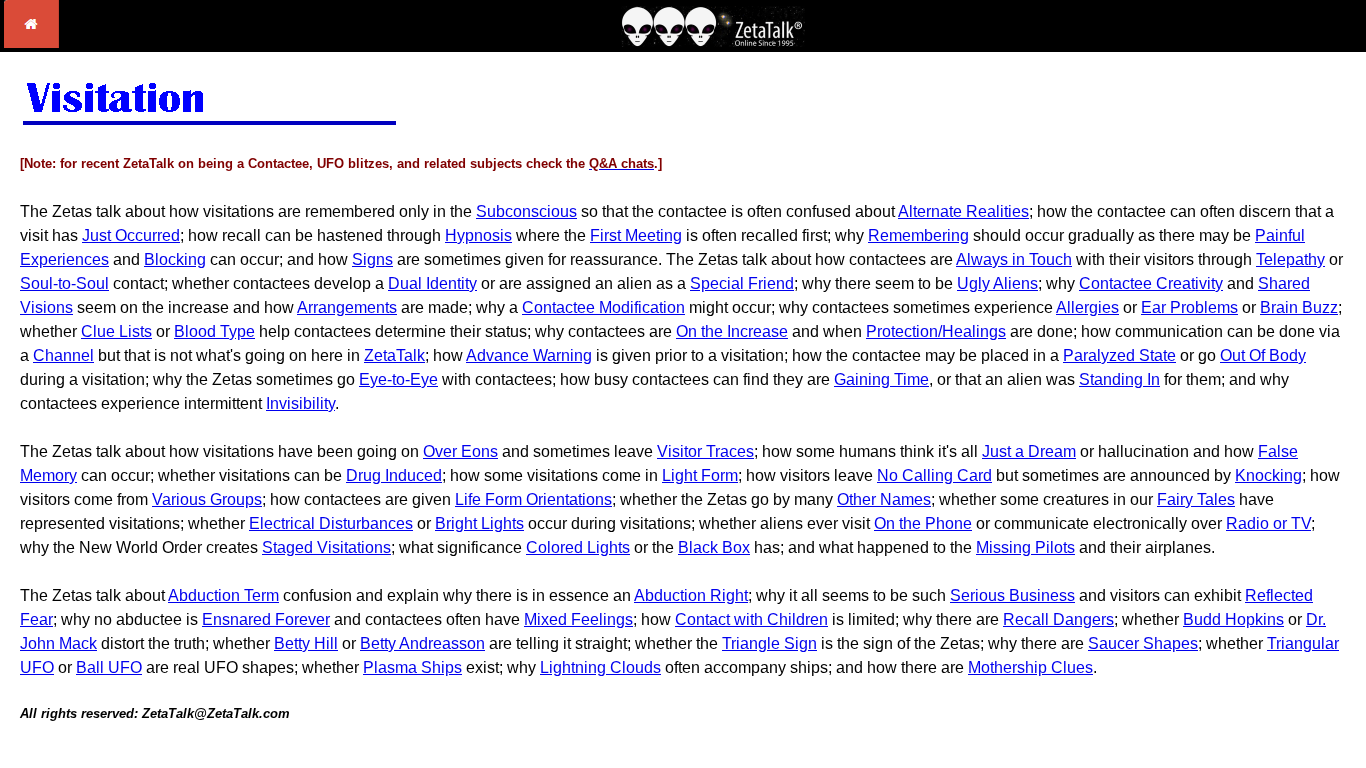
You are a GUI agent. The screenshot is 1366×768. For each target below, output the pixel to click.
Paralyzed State (1119, 355)
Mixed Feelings (578, 619)
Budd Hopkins (1233, 619)
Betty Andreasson (422, 643)
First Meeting (636, 235)
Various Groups (207, 499)
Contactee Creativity (1151, 283)
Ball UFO (109, 667)
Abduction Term (223, 595)
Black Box (714, 547)
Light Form (700, 475)
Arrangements (347, 307)
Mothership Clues (1030, 667)
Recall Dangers (1058, 619)
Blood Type (214, 331)
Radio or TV (1268, 523)
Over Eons (460, 451)
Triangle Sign (769, 643)
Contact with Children (751, 619)
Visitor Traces (705, 451)
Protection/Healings (936, 331)
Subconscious (526, 211)
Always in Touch (1014, 259)
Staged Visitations (326, 547)
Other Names (884, 499)
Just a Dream (1029, 451)
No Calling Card (934, 475)
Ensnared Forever (266, 619)
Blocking (175, 259)
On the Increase (732, 331)
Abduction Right (691, 595)
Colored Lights (578, 547)
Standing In (1119, 379)
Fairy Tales (1196, 499)
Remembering (918, 235)
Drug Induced (394, 475)
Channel (63, 355)
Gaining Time (881, 379)
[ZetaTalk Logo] (713, 41)
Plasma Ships (412, 667)
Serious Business (1012, 595)
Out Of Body (1263, 355)
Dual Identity (432, 283)
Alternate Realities (963, 211)
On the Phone (923, 523)
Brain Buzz (1299, 307)
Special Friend (742, 283)
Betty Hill (306, 643)
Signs (372, 259)
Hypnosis (478, 235)
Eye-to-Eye (398, 379)
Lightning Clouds (600, 667)
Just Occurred (131, 235)
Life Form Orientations (533, 499)
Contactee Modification (603, 307)
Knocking (1268, 475)
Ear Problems (1189, 307)
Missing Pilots (1025, 547)
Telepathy (1290, 259)
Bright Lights (479, 523)
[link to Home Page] (31, 42)
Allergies (1087, 307)
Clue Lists (116, 331)
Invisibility (300, 403)
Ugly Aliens (997, 283)
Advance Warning (529, 355)
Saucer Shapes (1143, 643)
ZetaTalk (394, 355)
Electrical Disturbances (331, 523)
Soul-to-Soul (64, 283)
